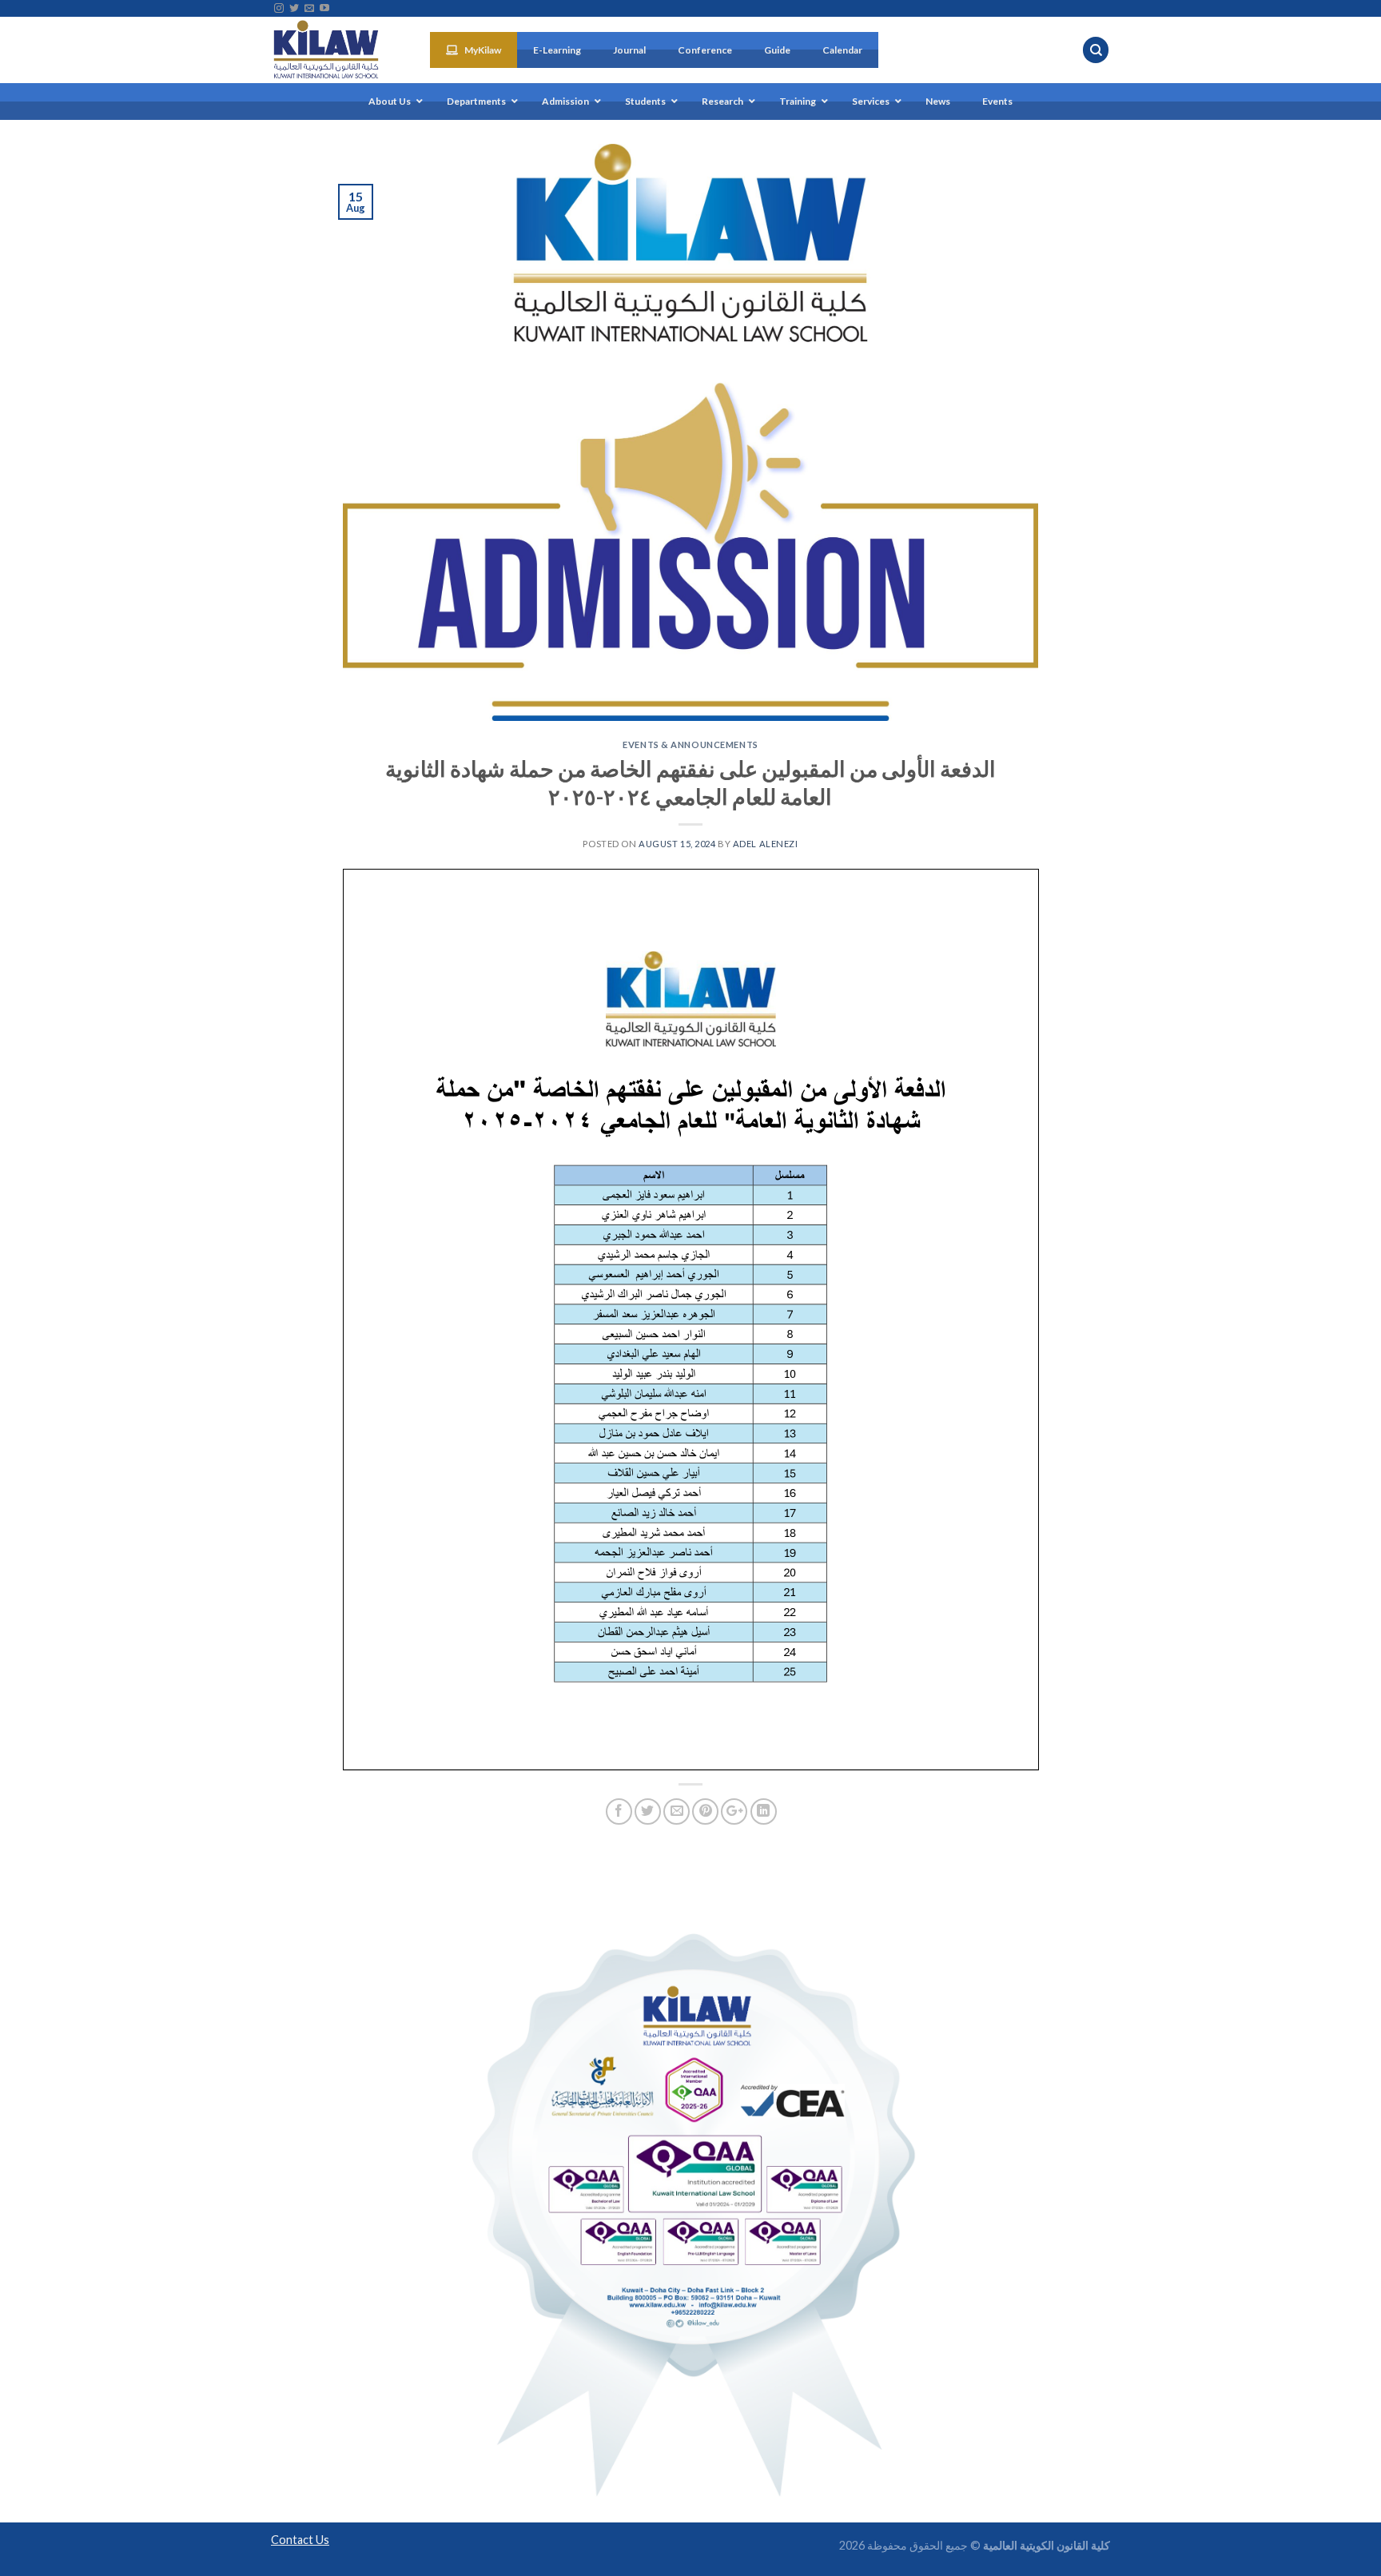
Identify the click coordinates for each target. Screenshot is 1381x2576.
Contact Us (300, 2540)
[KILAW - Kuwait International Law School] (338, 50)
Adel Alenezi (766, 844)
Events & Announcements (690, 745)
